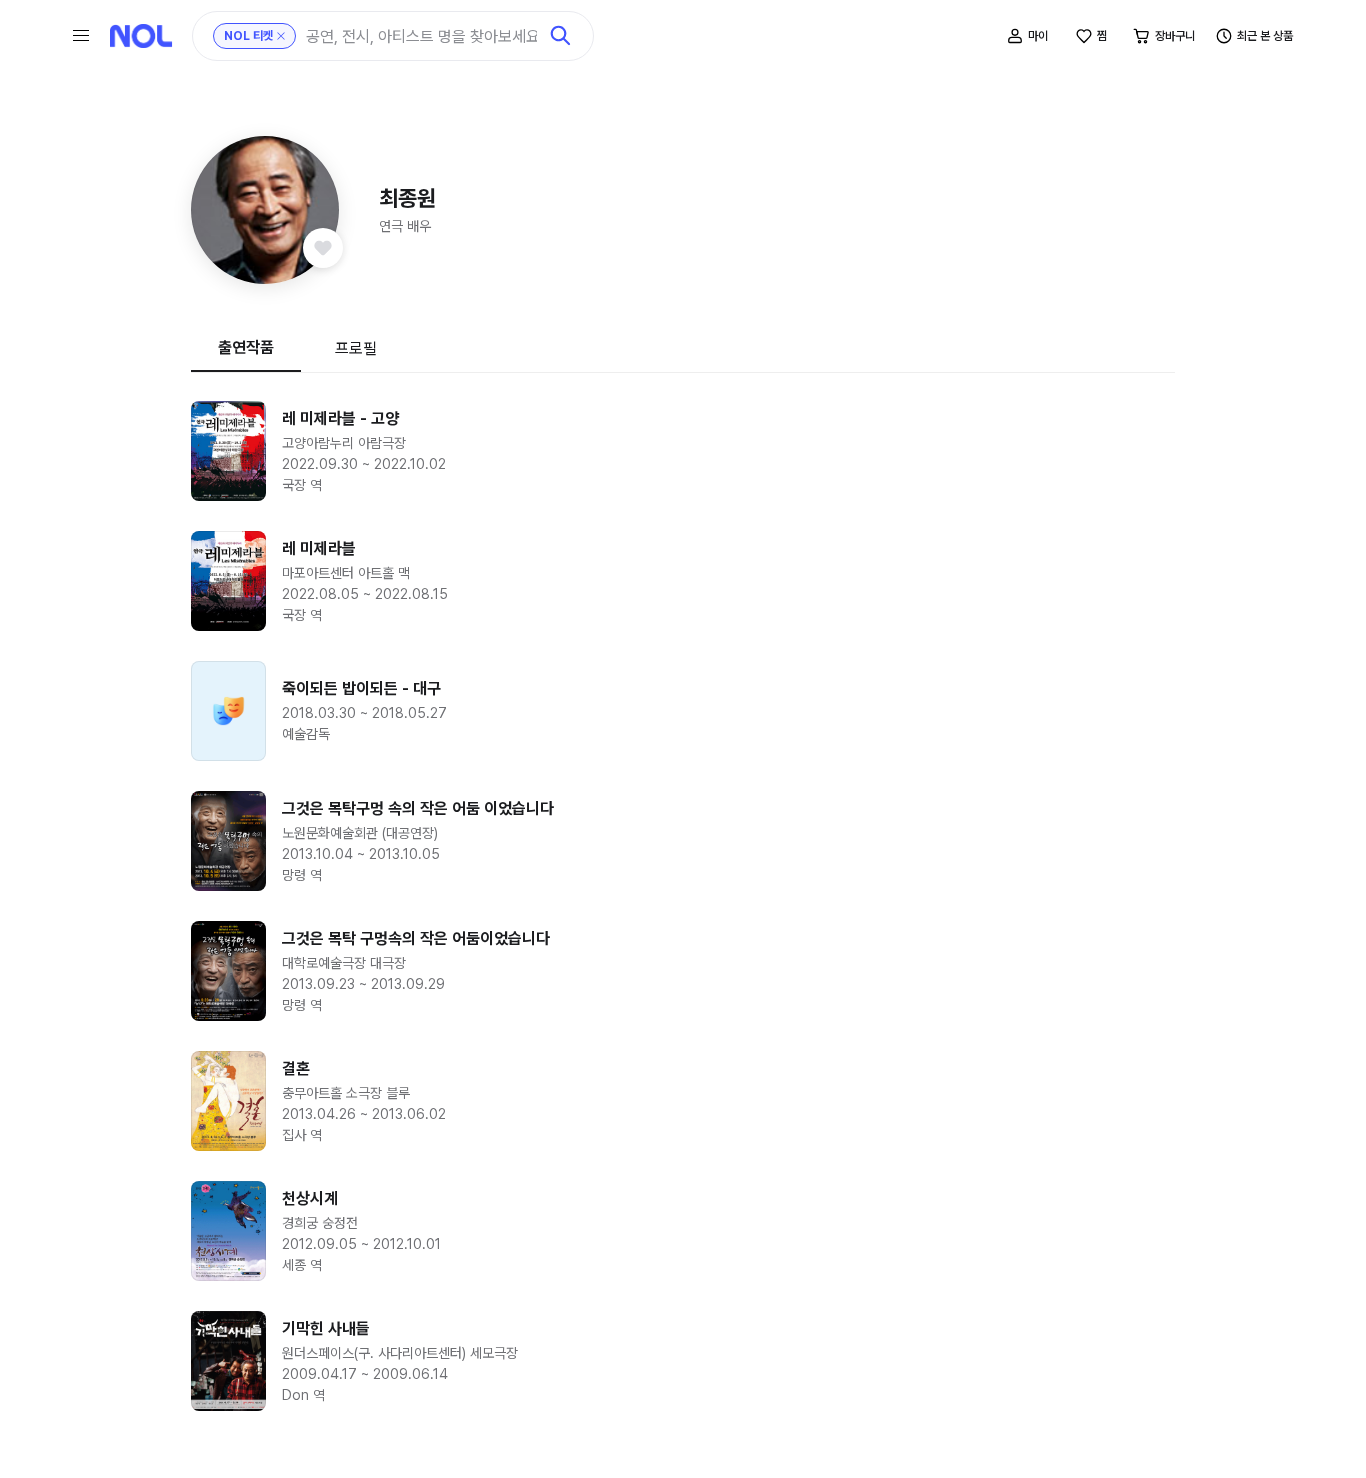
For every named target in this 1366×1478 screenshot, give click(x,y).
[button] (265, 210)
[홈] (141, 36)
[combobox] (421, 36)
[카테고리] (81, 36)
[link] (683, 451)
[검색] (561, 36)
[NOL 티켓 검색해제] (281, 36)
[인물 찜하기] (323, 248)
